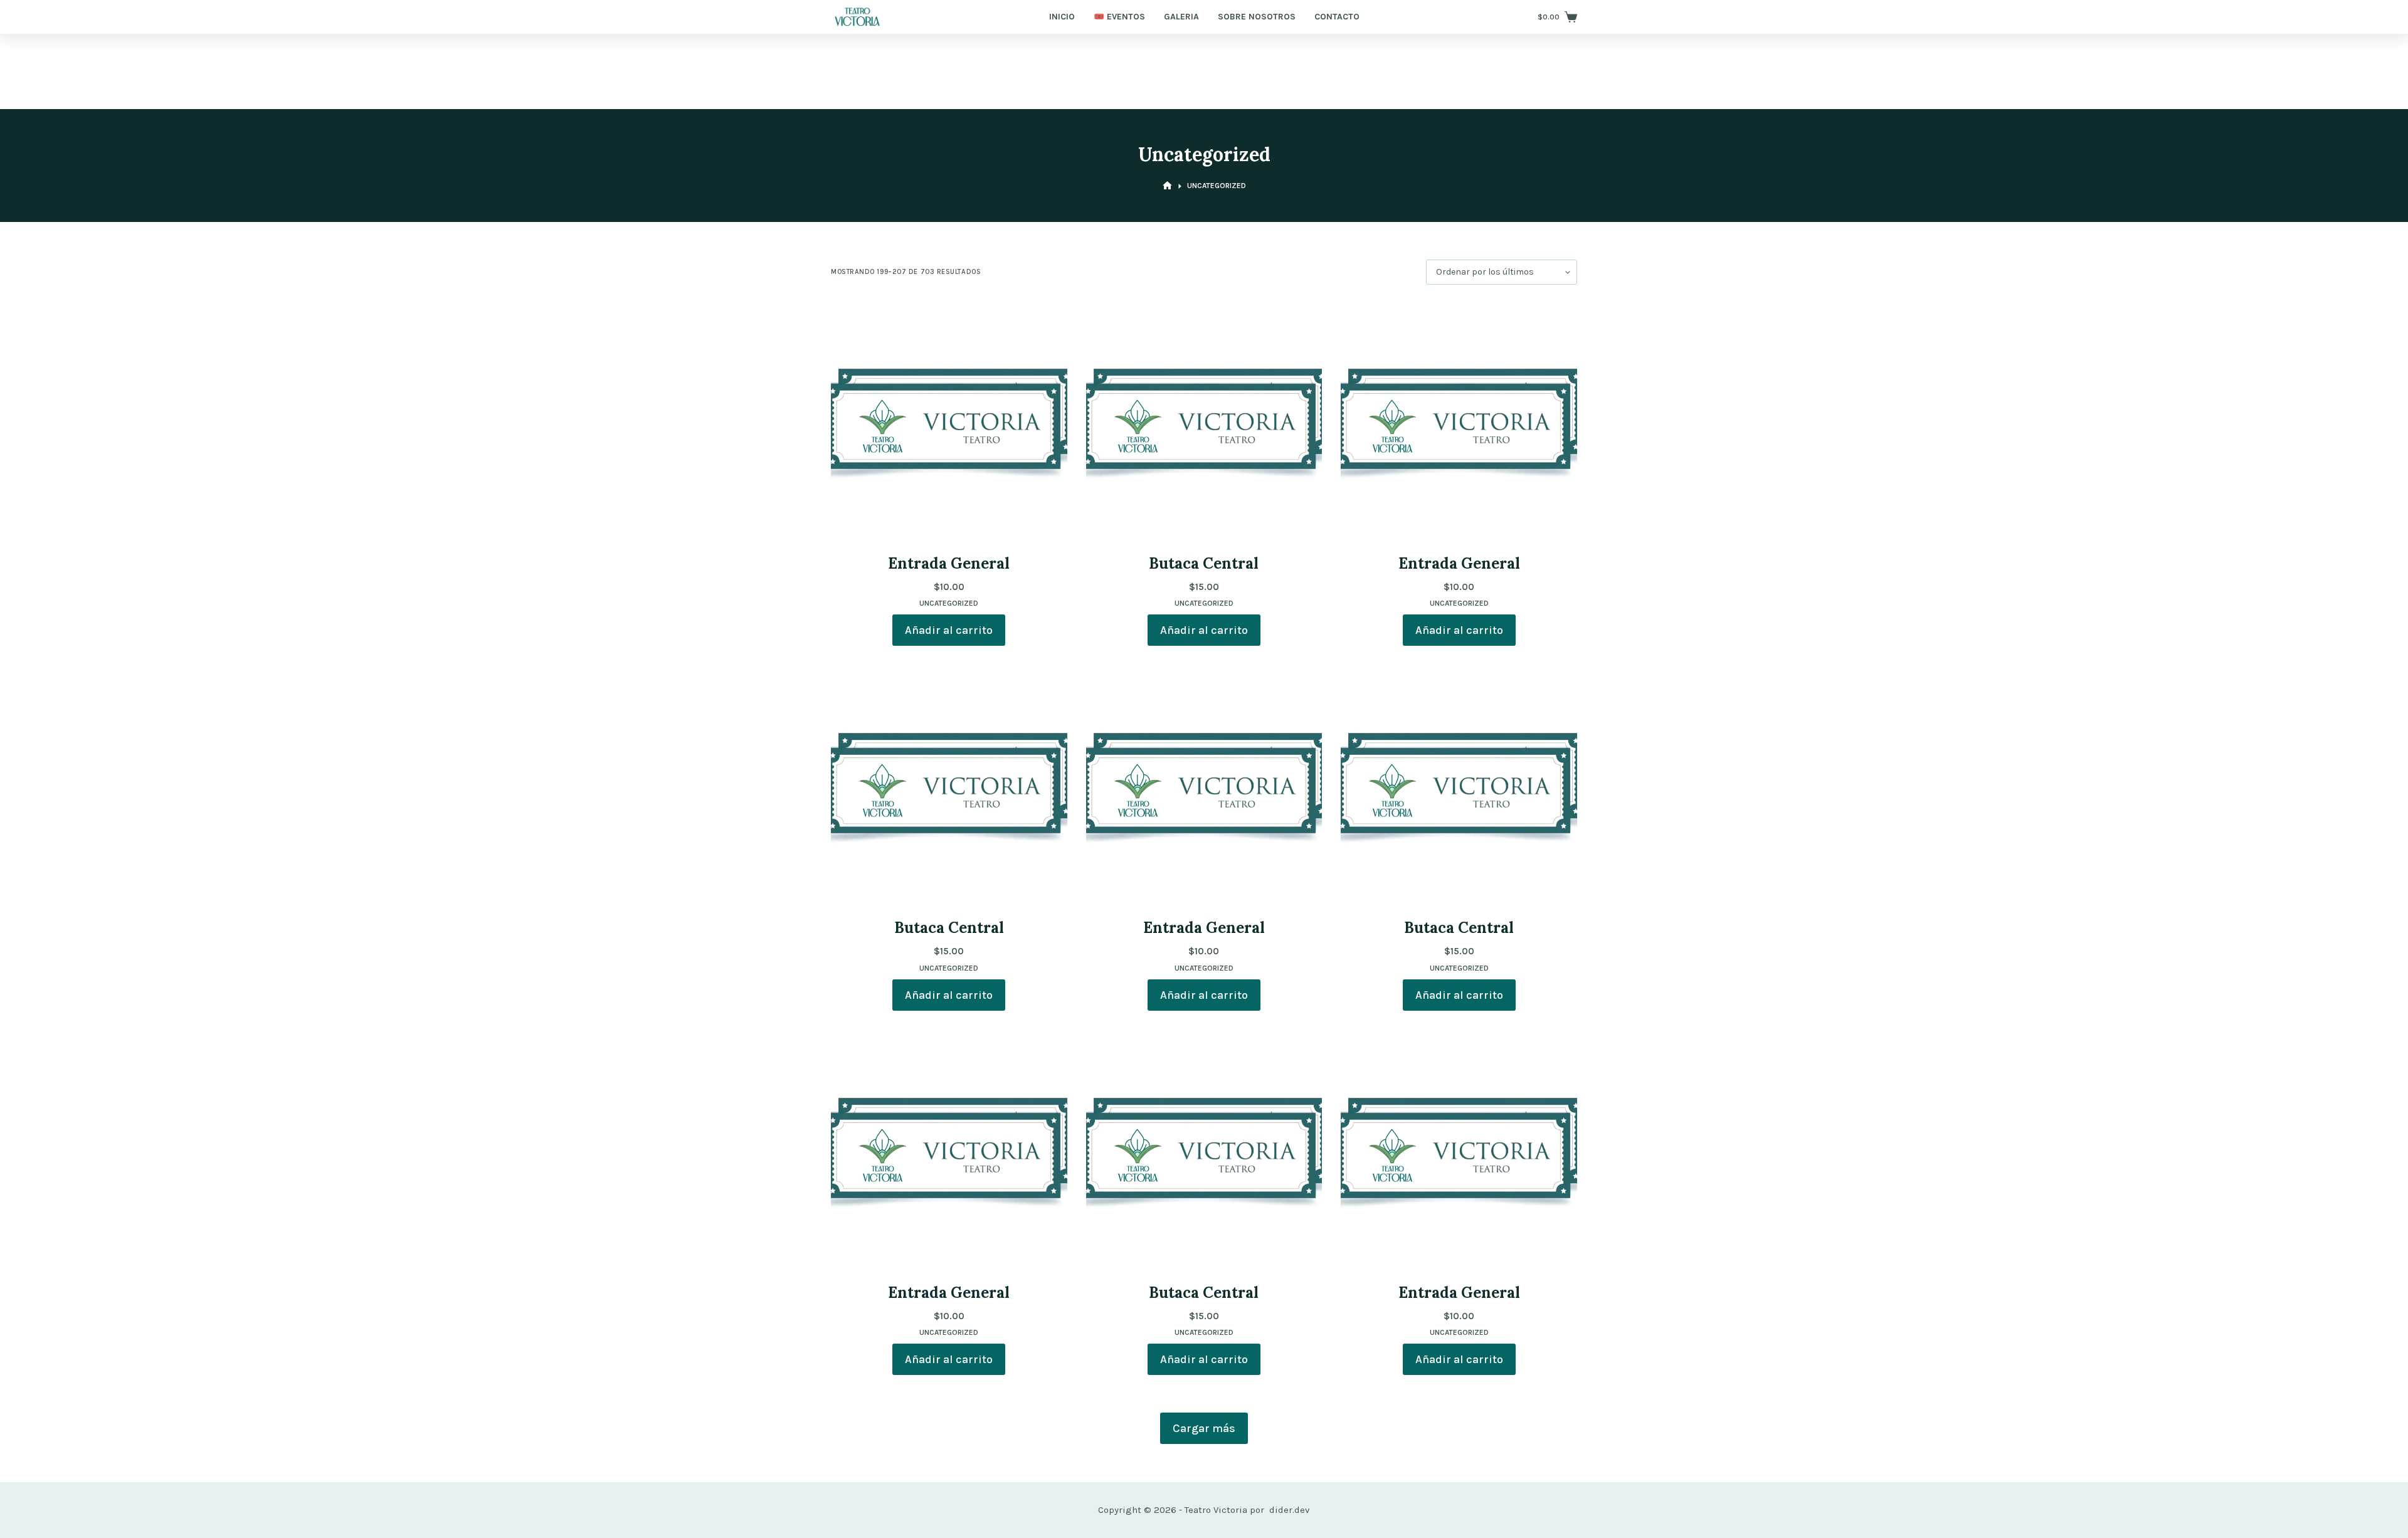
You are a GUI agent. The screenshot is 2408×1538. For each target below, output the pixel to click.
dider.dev (1290, 1510)
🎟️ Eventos (1119, 17)
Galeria (1181, 17)
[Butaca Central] (1204, 419)
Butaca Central (1204, 563)
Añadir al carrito (949, 630)
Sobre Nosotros (1257, 17)
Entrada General (949, 563)
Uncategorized (949, 603)
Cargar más (1204, 1428)
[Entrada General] (949, 419)
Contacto (1337, 17)
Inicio (1062, 17)
